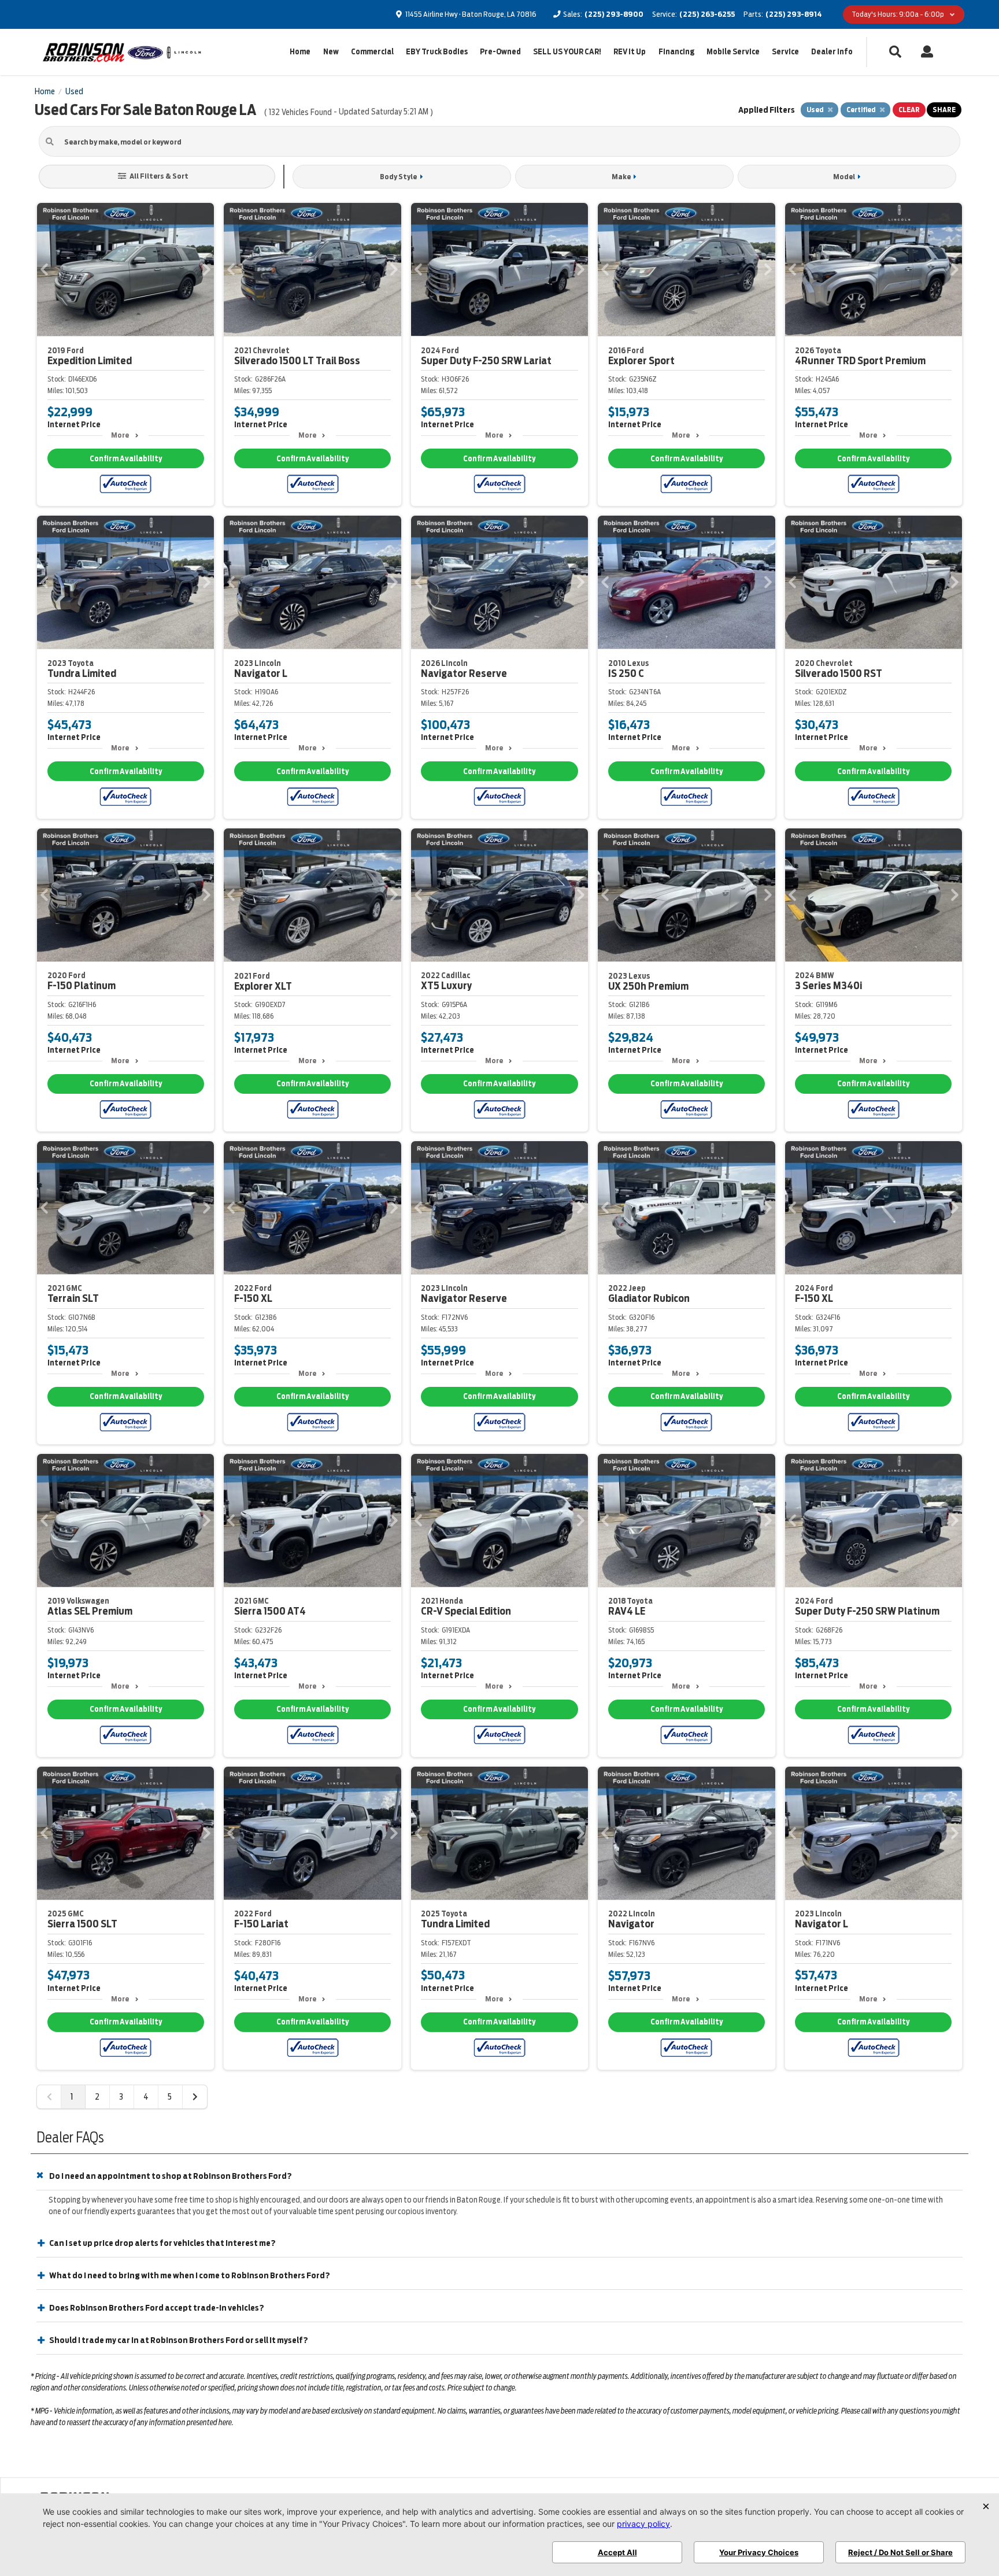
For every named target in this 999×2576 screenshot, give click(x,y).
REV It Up (630, 52)
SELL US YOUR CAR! (567, 52)
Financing (676, 52)
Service (785, 52)
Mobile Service (733, 52)
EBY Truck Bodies (437, 52)
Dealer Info (832, 52)
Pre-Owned (500, 52)
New (331, 52)
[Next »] (195, 2097)
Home (300, 52)
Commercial (372, 52)
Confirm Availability (126, 459)
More (120, 435)
